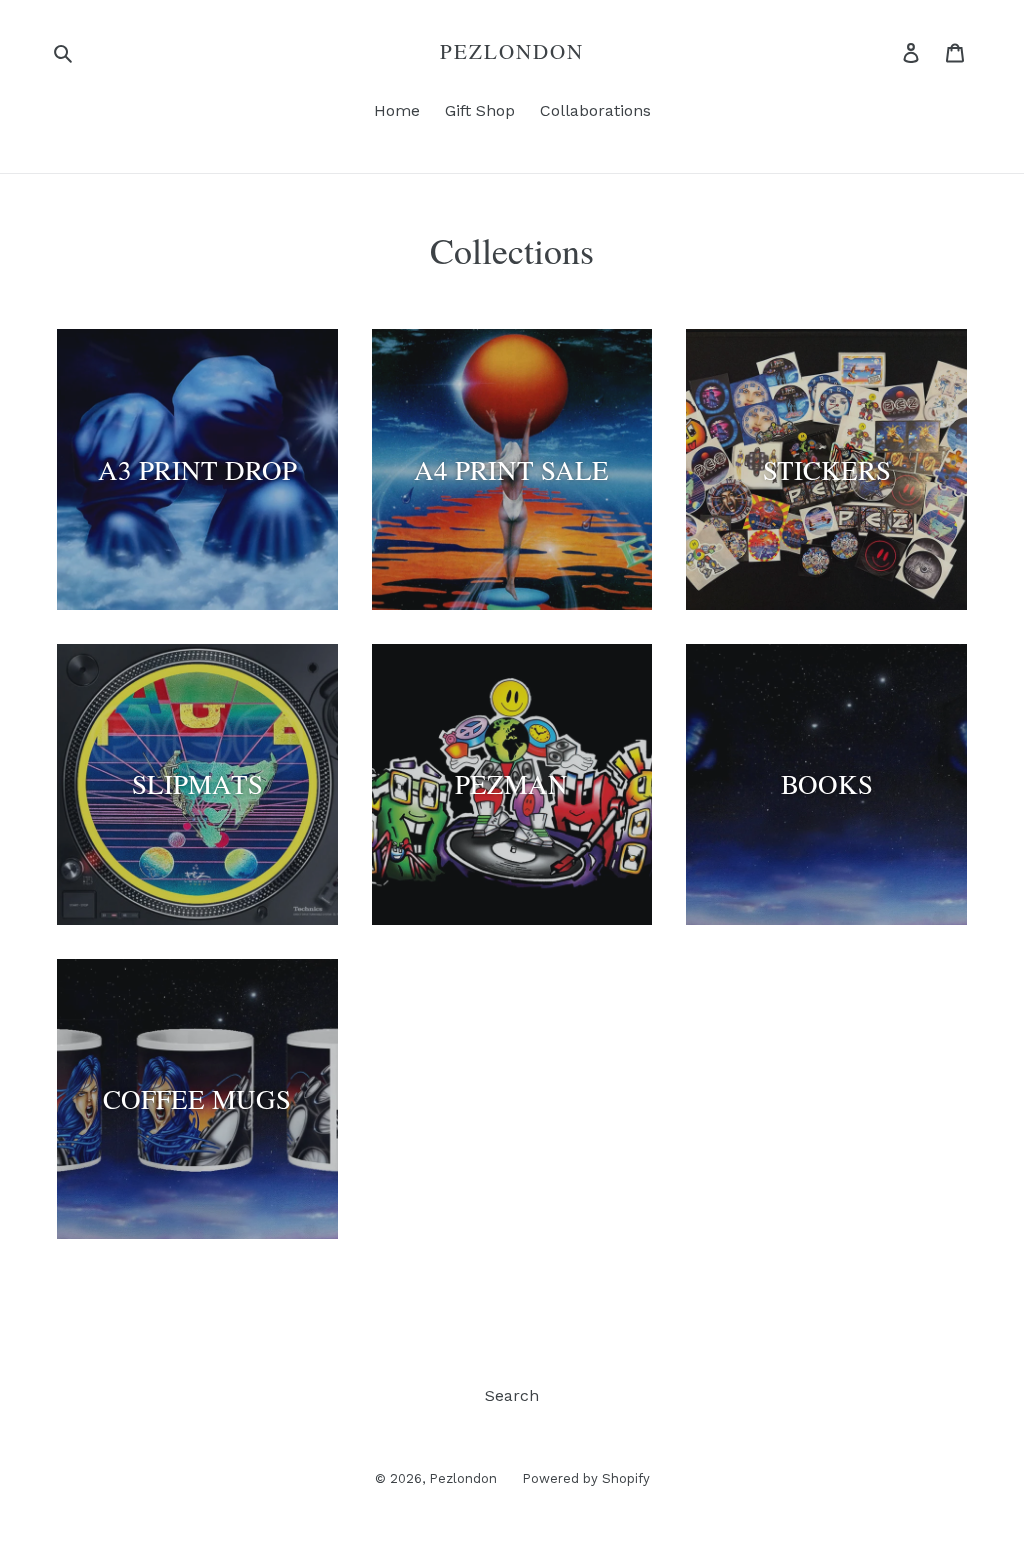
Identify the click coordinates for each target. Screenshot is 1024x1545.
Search (512, 1395)
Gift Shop (480, 110)
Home (397, 110)
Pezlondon (512, 51)
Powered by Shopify (586, 1478)
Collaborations (595, 110)
